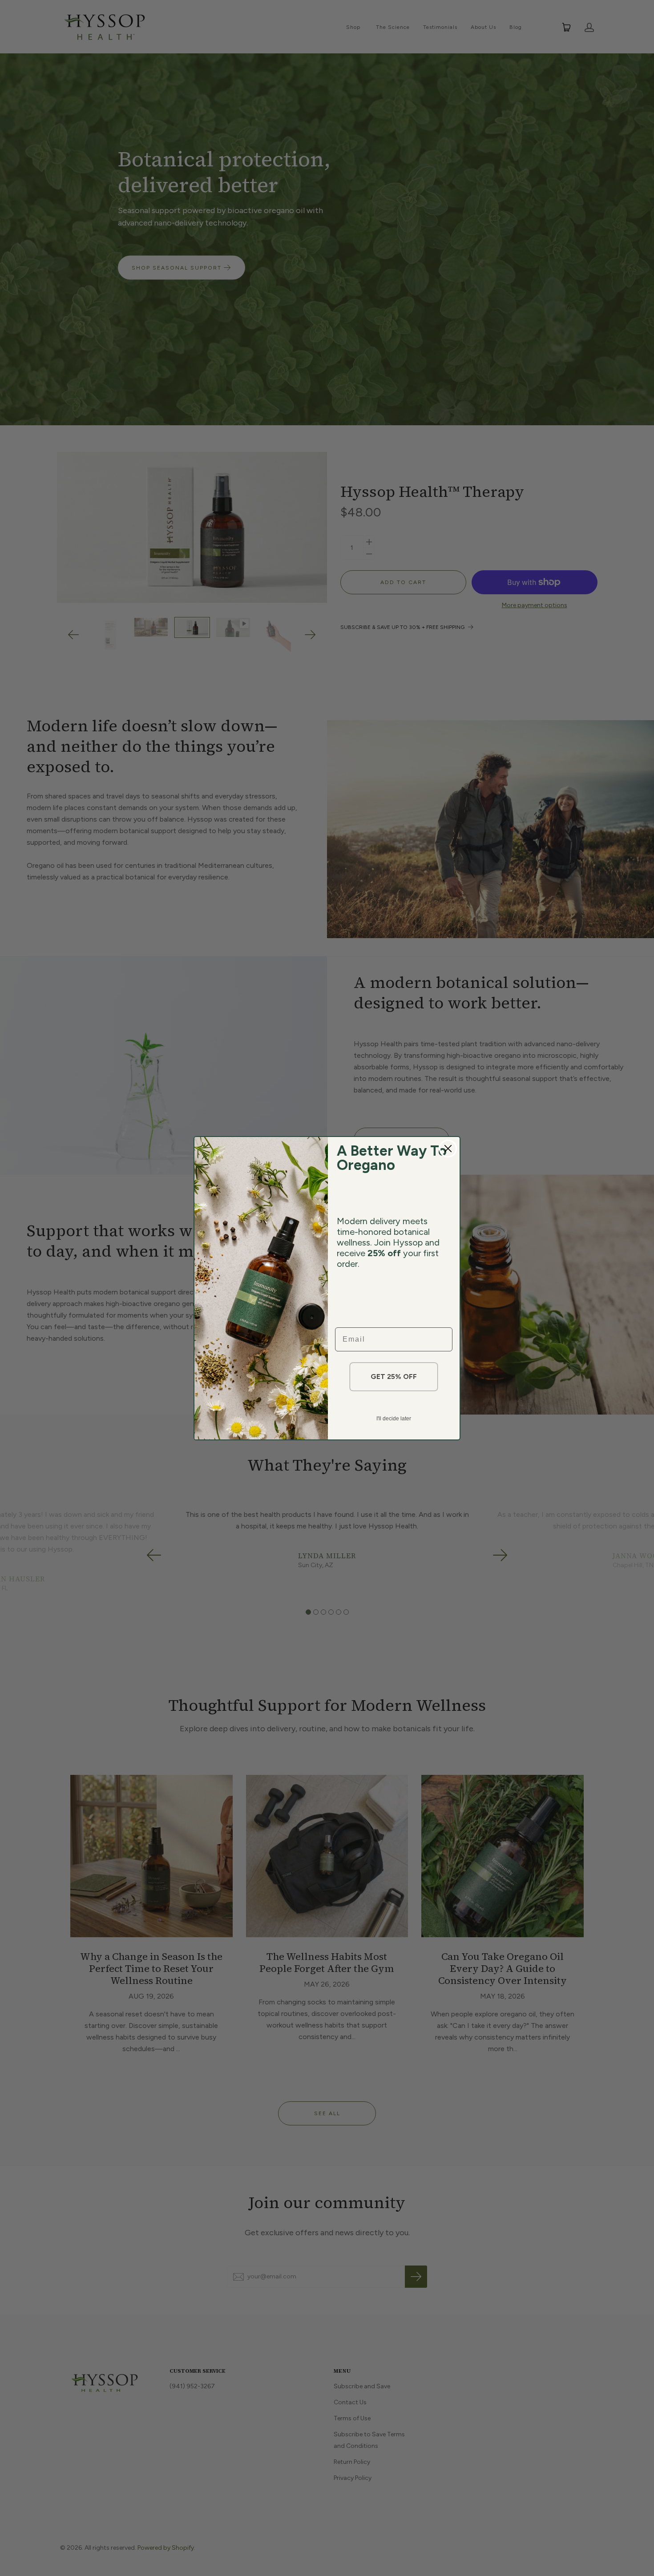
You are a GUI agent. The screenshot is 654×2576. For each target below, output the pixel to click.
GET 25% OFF (394, 1377)
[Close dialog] (448, 1149)
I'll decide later (394, 1419)
